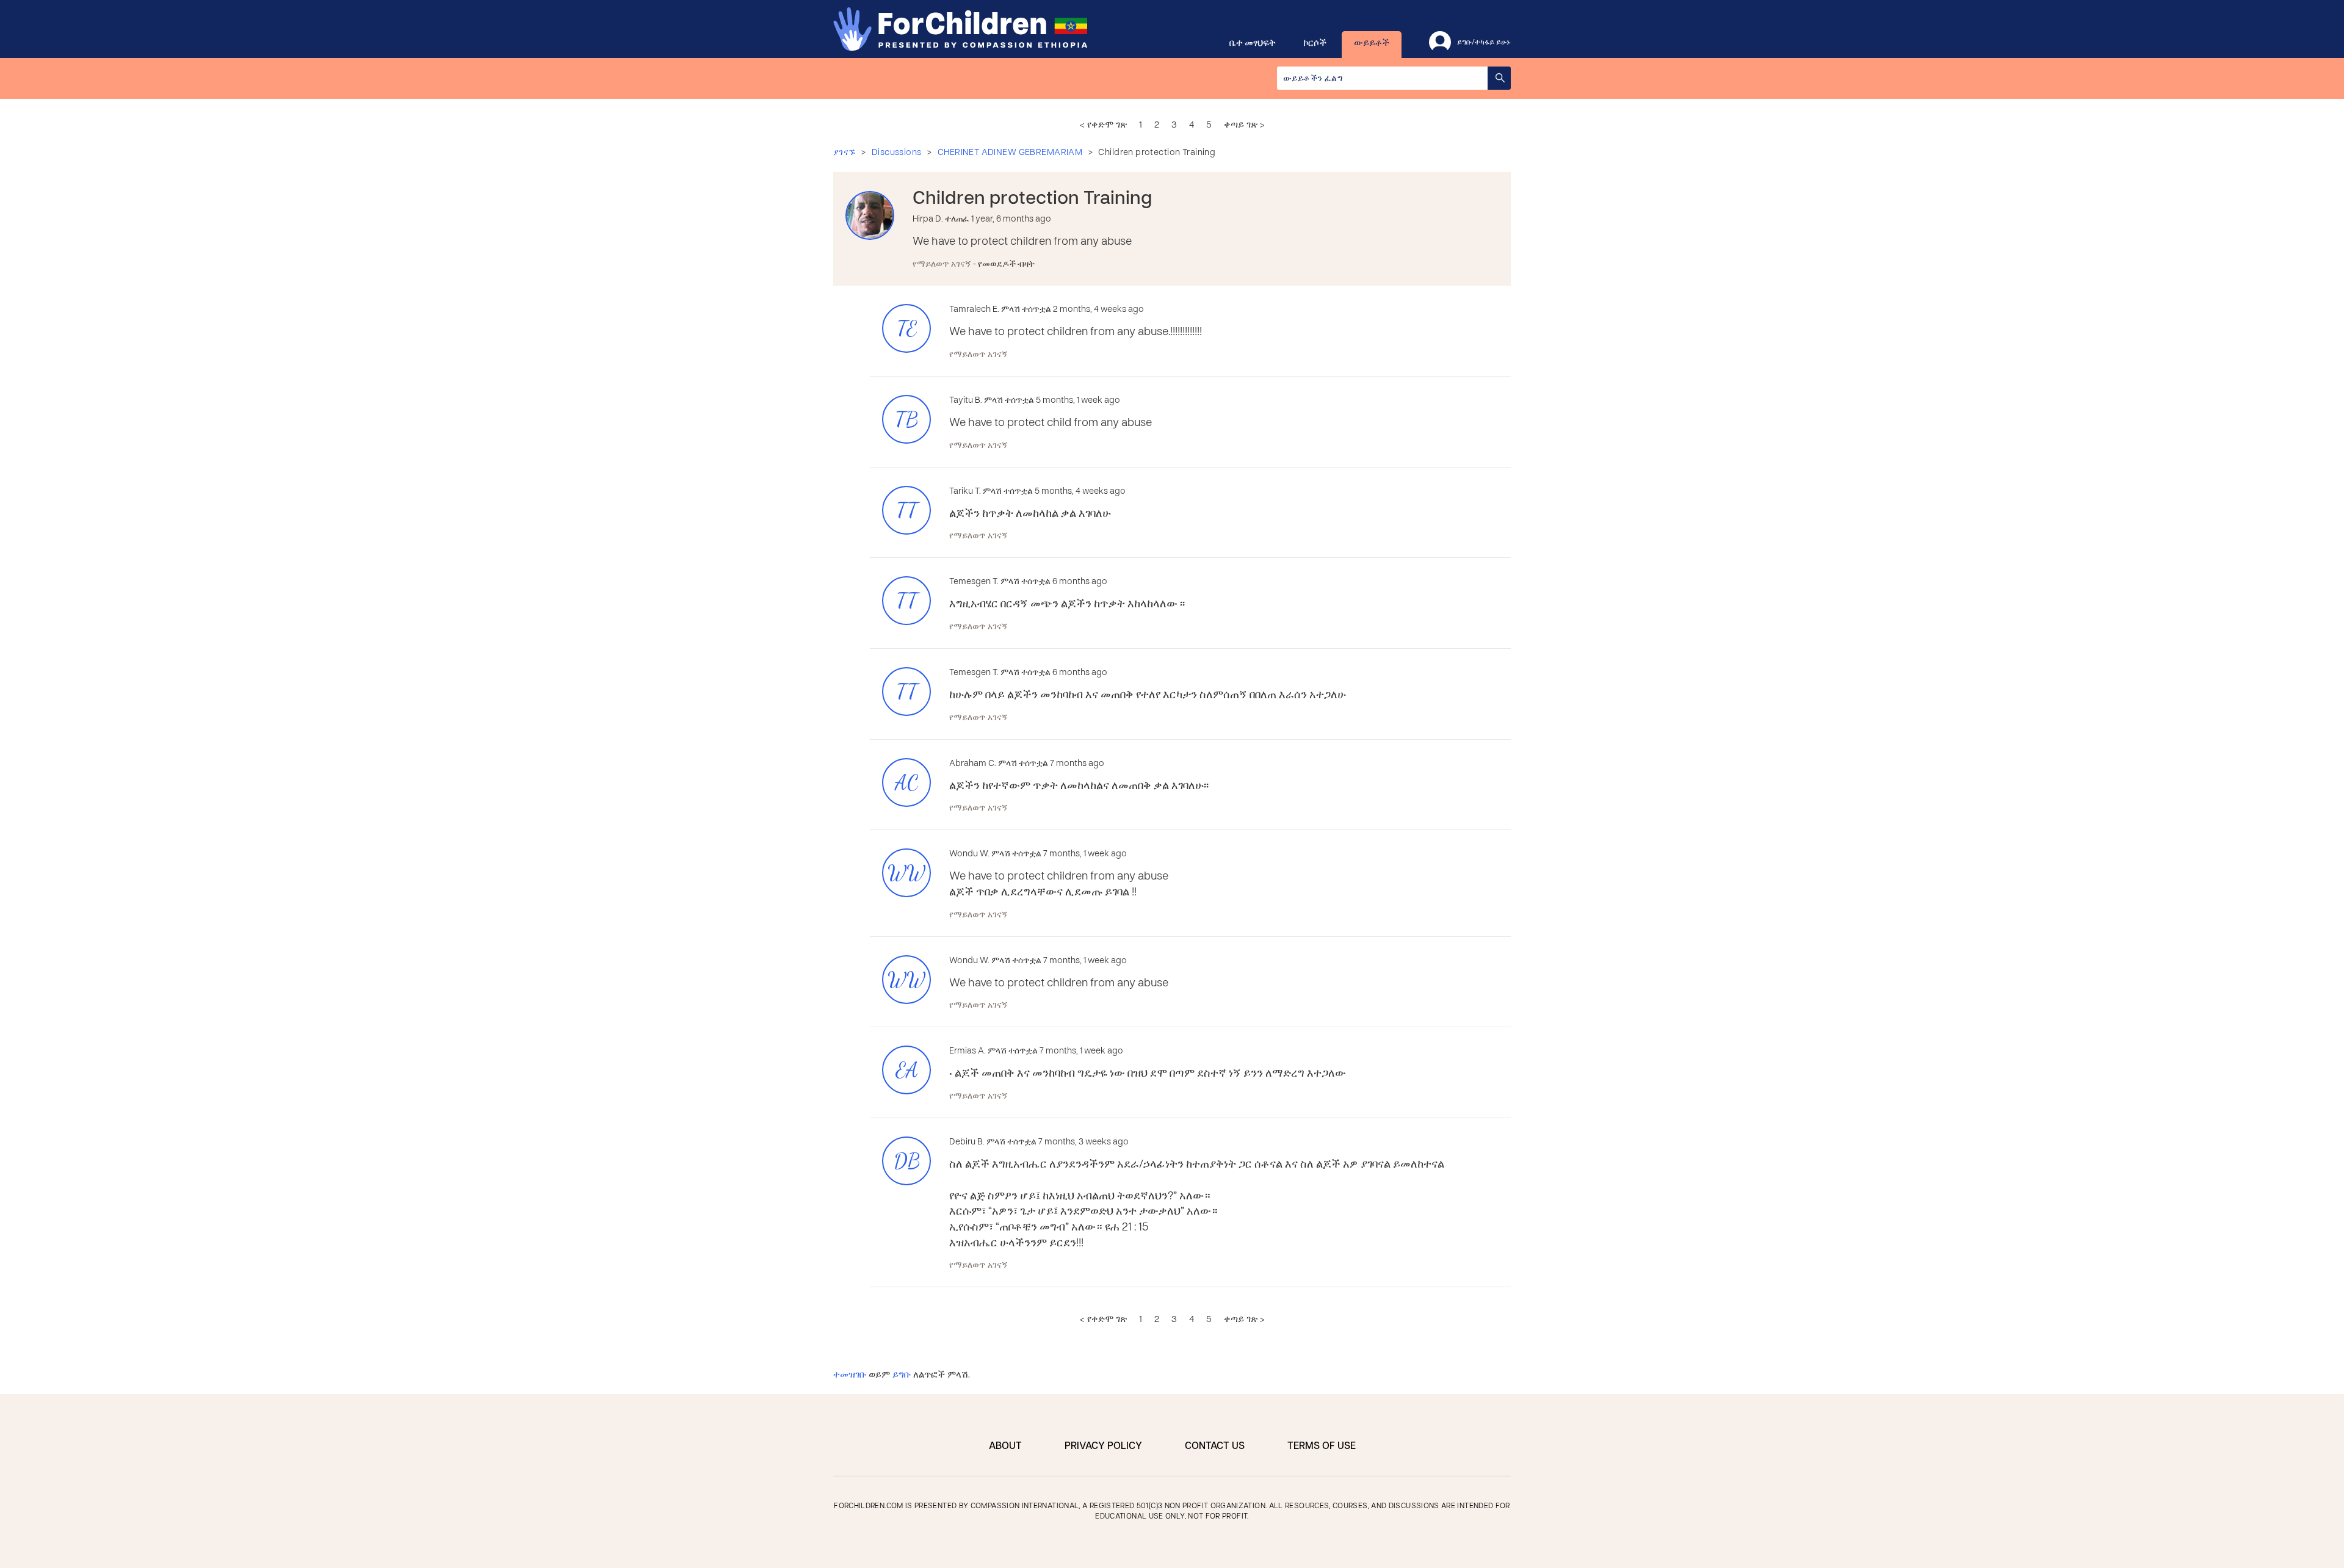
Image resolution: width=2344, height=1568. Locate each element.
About (1005, 1447)
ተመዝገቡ (850, 1375)
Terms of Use (1322, 1447)
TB (906, 420)
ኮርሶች (1315, 43)
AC (906, 783)
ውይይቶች (1372, 43)
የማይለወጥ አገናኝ (943, 265)
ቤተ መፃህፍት (1253, 43)
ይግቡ (902, 1375)
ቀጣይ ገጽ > (1244, 125)
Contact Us (1215, 1447)
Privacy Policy (1103, 1447)
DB (907, 1161)
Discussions (897, 153)
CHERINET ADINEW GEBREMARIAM (1010, 153)
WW (906, 873)
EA (907, 1070)
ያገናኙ (845, 153)
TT (907, 511)
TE (907, 329)
